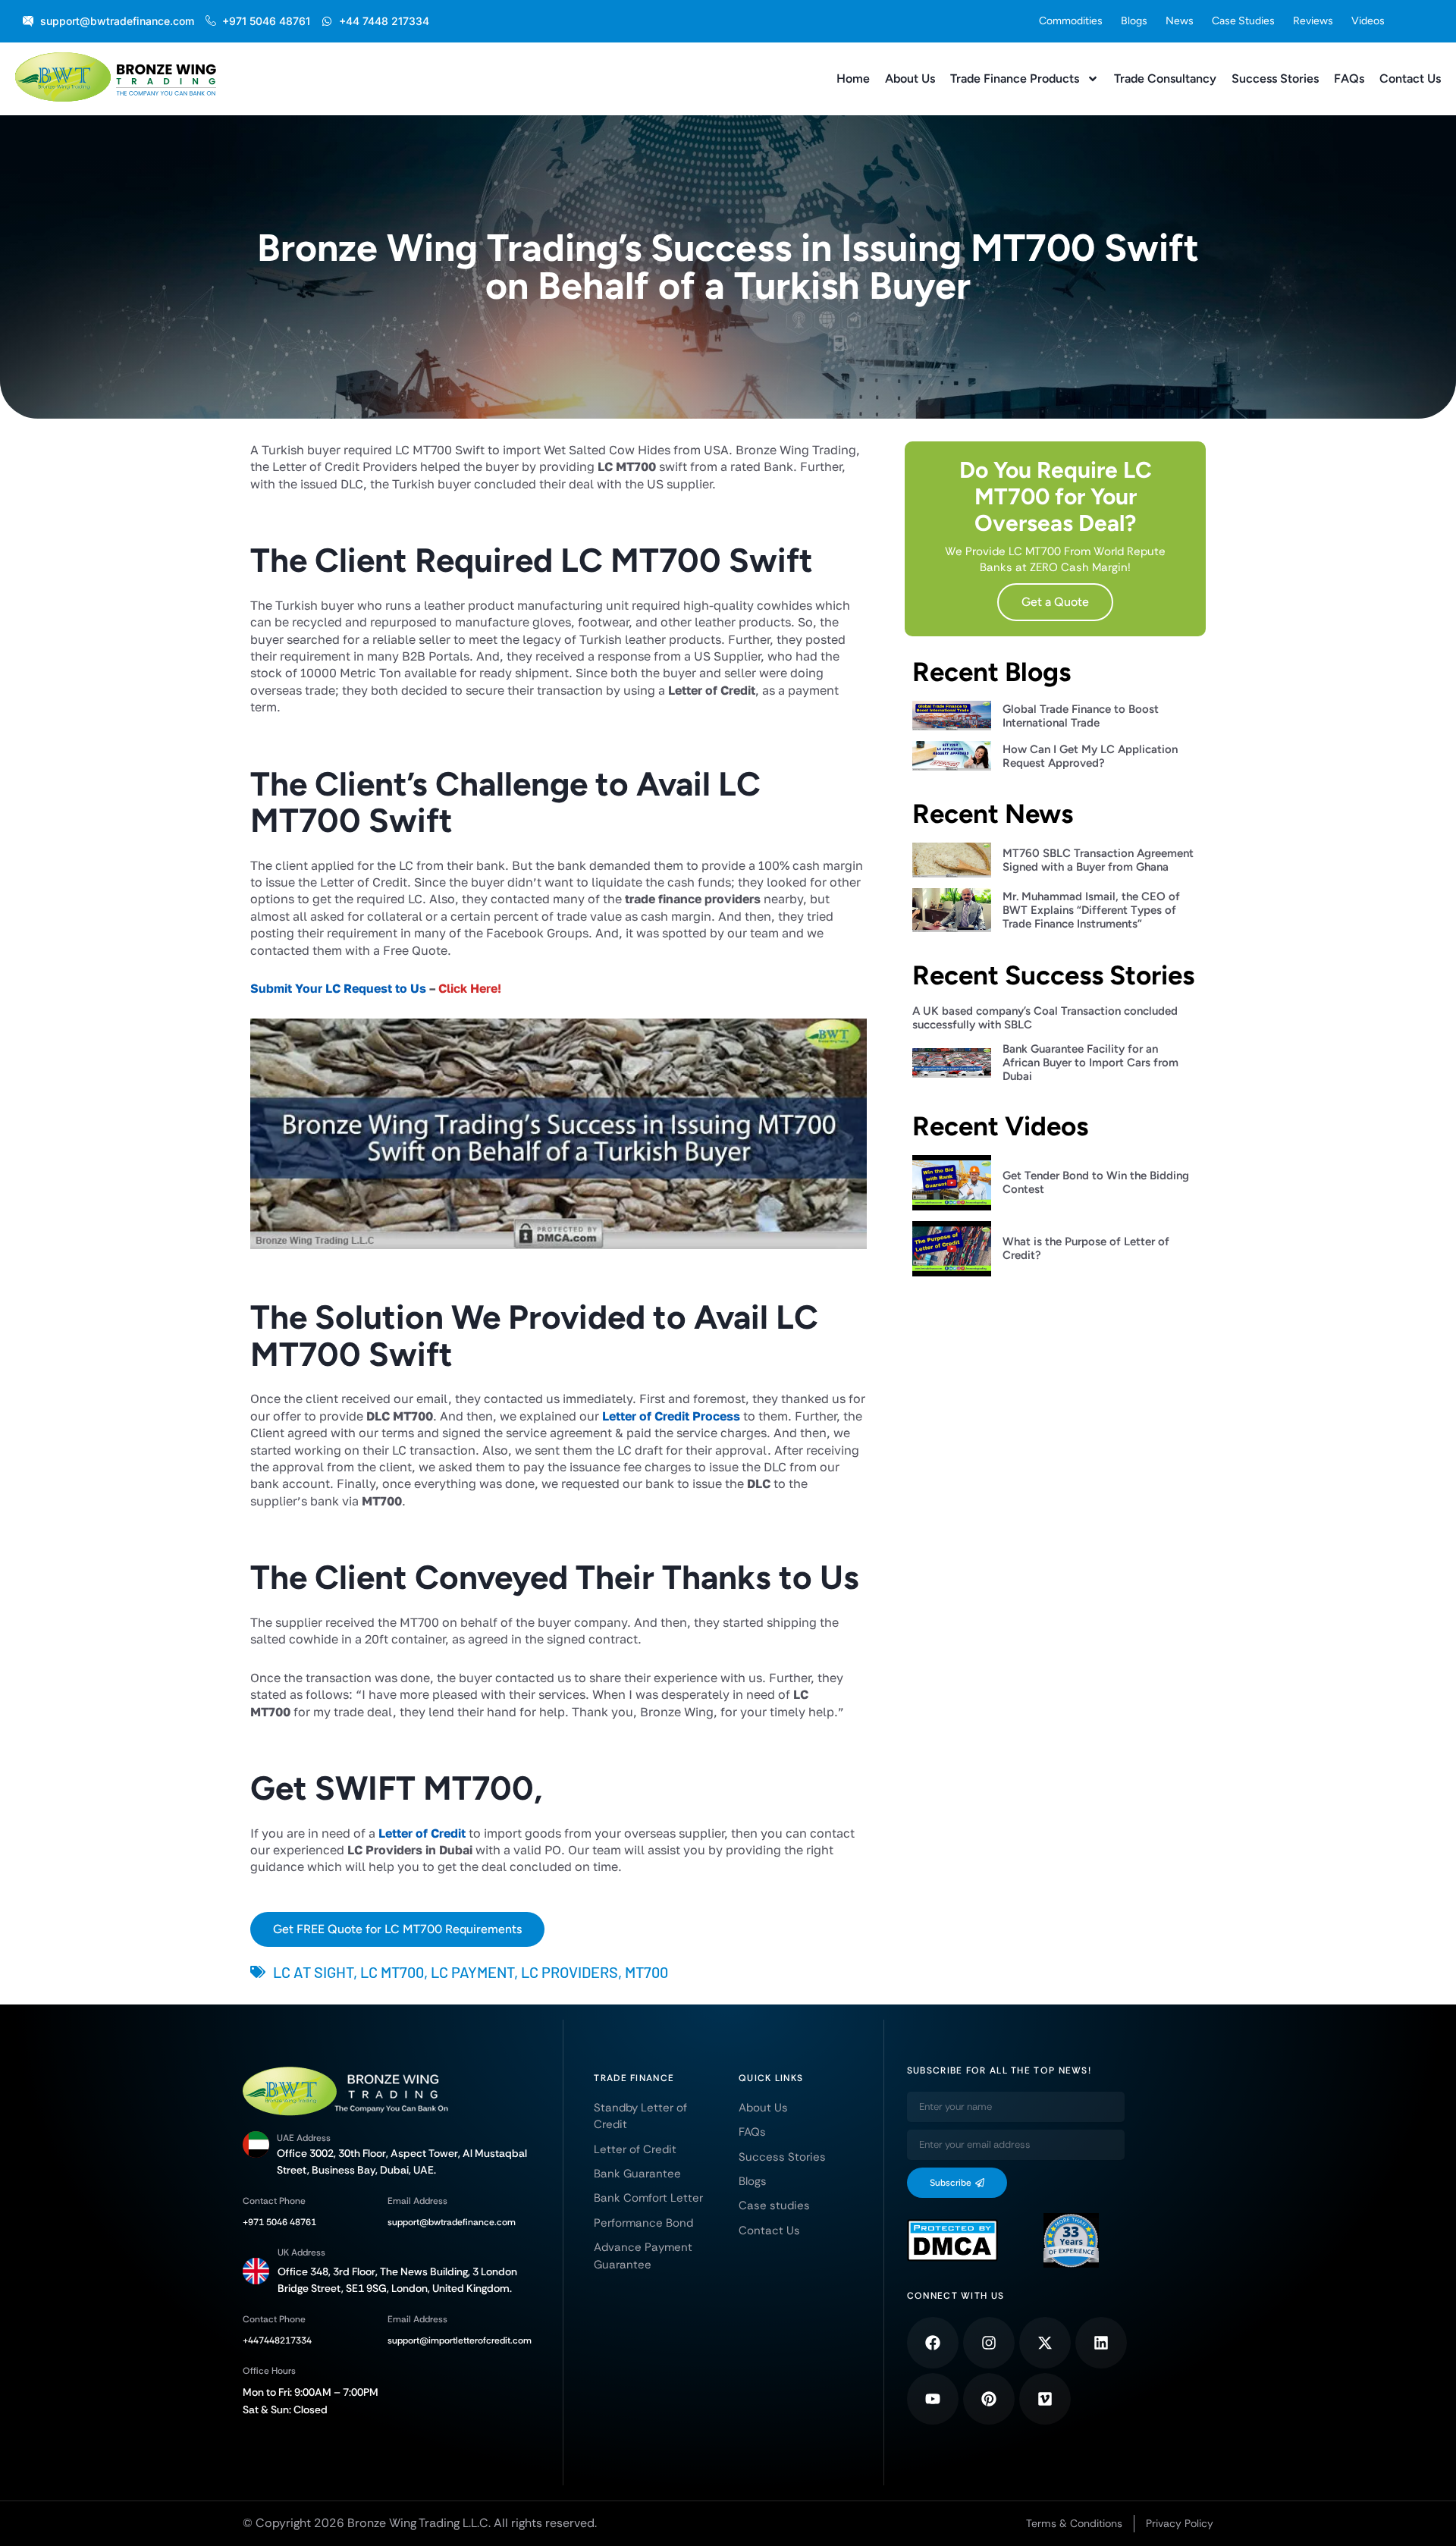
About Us (910, 78)
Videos (1368, 21)
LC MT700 (392, 1972)
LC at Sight (313, 1972)
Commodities (1071, 21)
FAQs (1349, 78)
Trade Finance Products (1015, 78)
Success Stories (1275, 78)
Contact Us (1410, 78)
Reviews (1313, 21)
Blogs (1134, 21)
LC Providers (570, 1972)
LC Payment (472, 1972)
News (1180, 21)
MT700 (646, 1972)
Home (853, 78)
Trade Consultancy (1165, 78)
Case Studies (1243, 21)
